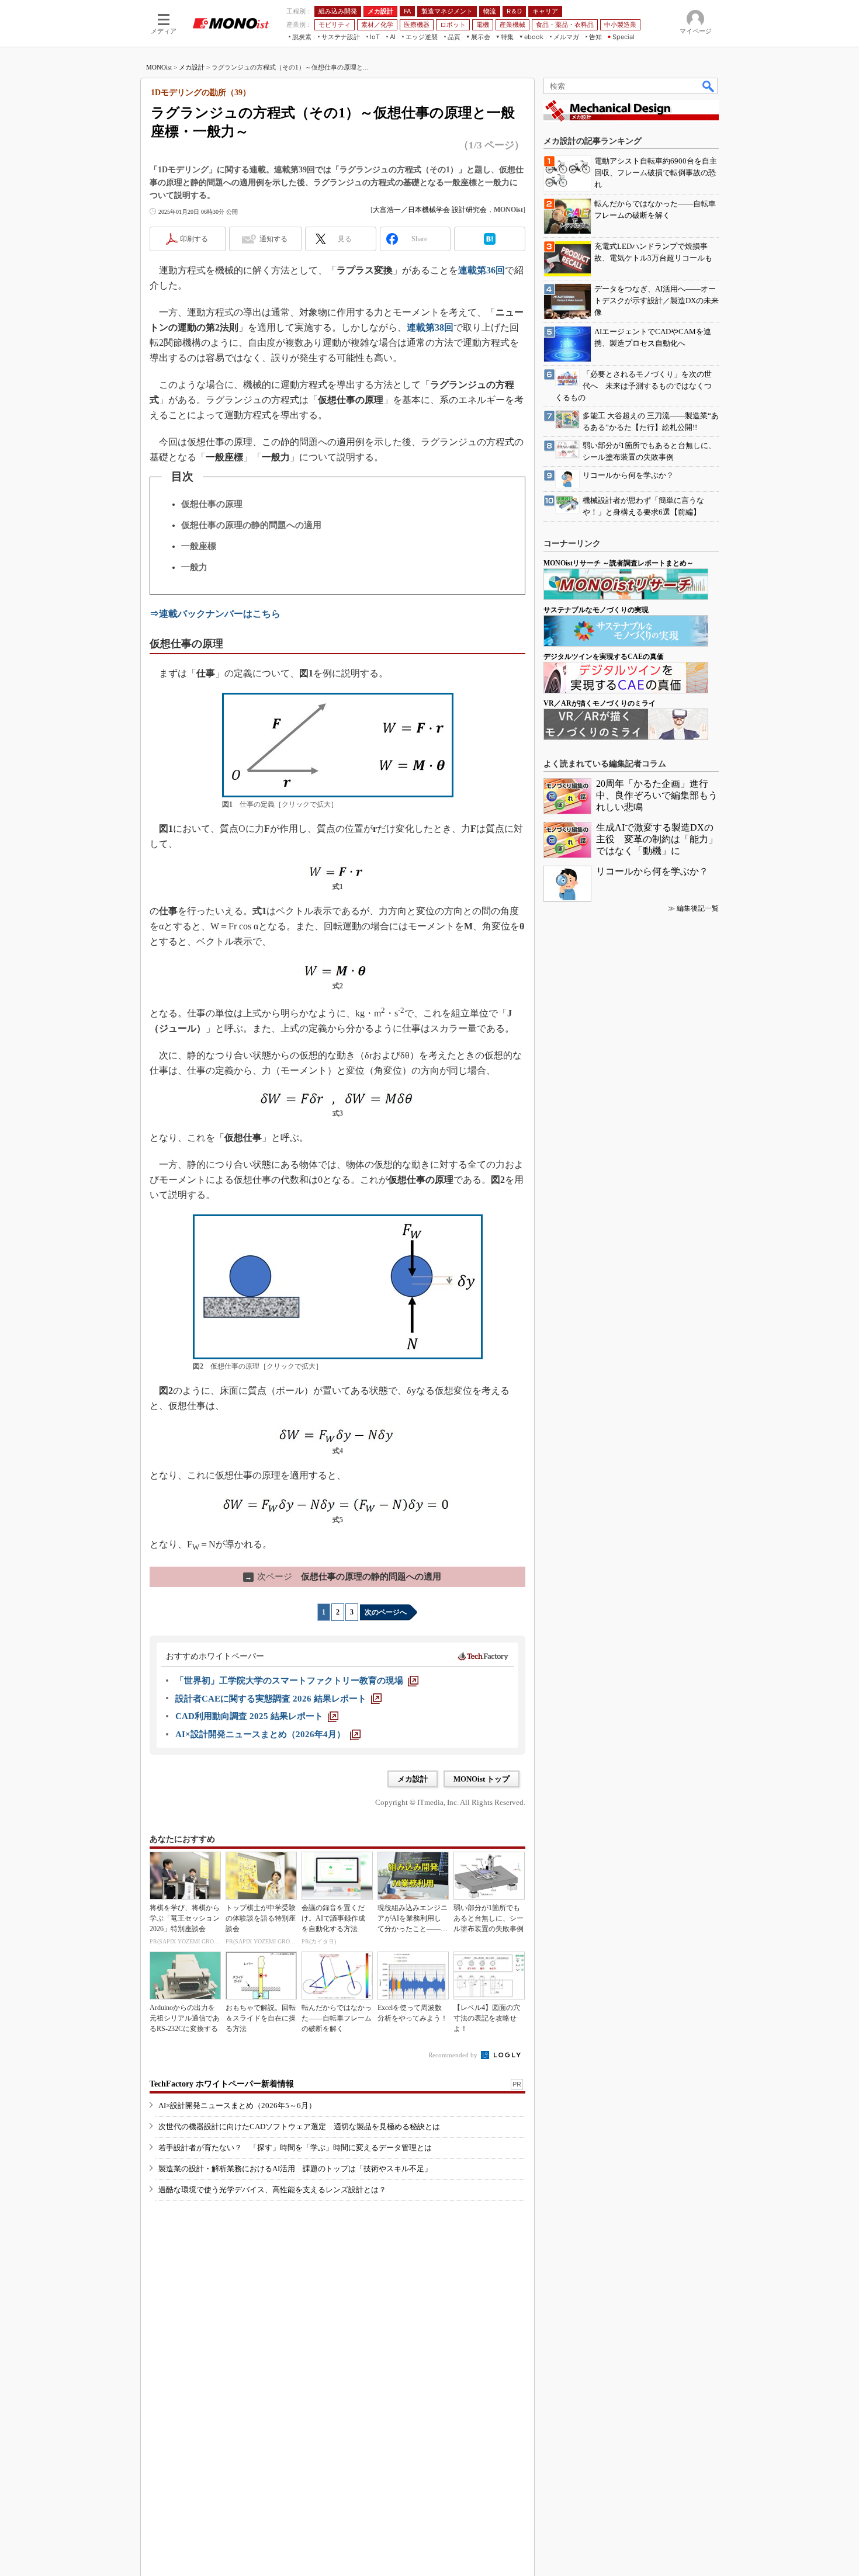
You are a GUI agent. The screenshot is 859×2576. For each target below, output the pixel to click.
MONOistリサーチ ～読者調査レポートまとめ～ (619, 563)
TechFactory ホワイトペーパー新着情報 (222, 2084)
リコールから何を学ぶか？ (652, 871)
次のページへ (386, 1612)
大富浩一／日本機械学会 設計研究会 (430, 210)
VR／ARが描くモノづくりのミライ (600, 703)
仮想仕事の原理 (212, 504)
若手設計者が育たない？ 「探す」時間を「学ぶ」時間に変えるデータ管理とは (295, 2148)
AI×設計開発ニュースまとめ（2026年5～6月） (237, 2105)
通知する (273, 239)
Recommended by (454, 2055)
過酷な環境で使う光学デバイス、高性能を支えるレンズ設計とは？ (272, 2190)
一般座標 (199, 546)
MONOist (159, 67)
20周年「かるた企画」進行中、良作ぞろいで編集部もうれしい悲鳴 (657, 795)
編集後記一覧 (698, 908)
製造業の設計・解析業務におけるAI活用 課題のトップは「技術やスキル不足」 (295, 2169)
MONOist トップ (482, 1779)
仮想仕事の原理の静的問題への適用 (251, 525)
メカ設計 (192, 67)
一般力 (194, 567)
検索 (709, 86)
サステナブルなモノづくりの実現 (596, 610)
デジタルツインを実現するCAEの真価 (604, 657)
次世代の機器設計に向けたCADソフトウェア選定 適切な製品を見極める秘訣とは (299, 2127)
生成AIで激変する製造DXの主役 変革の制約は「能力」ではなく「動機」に (657, 839)
